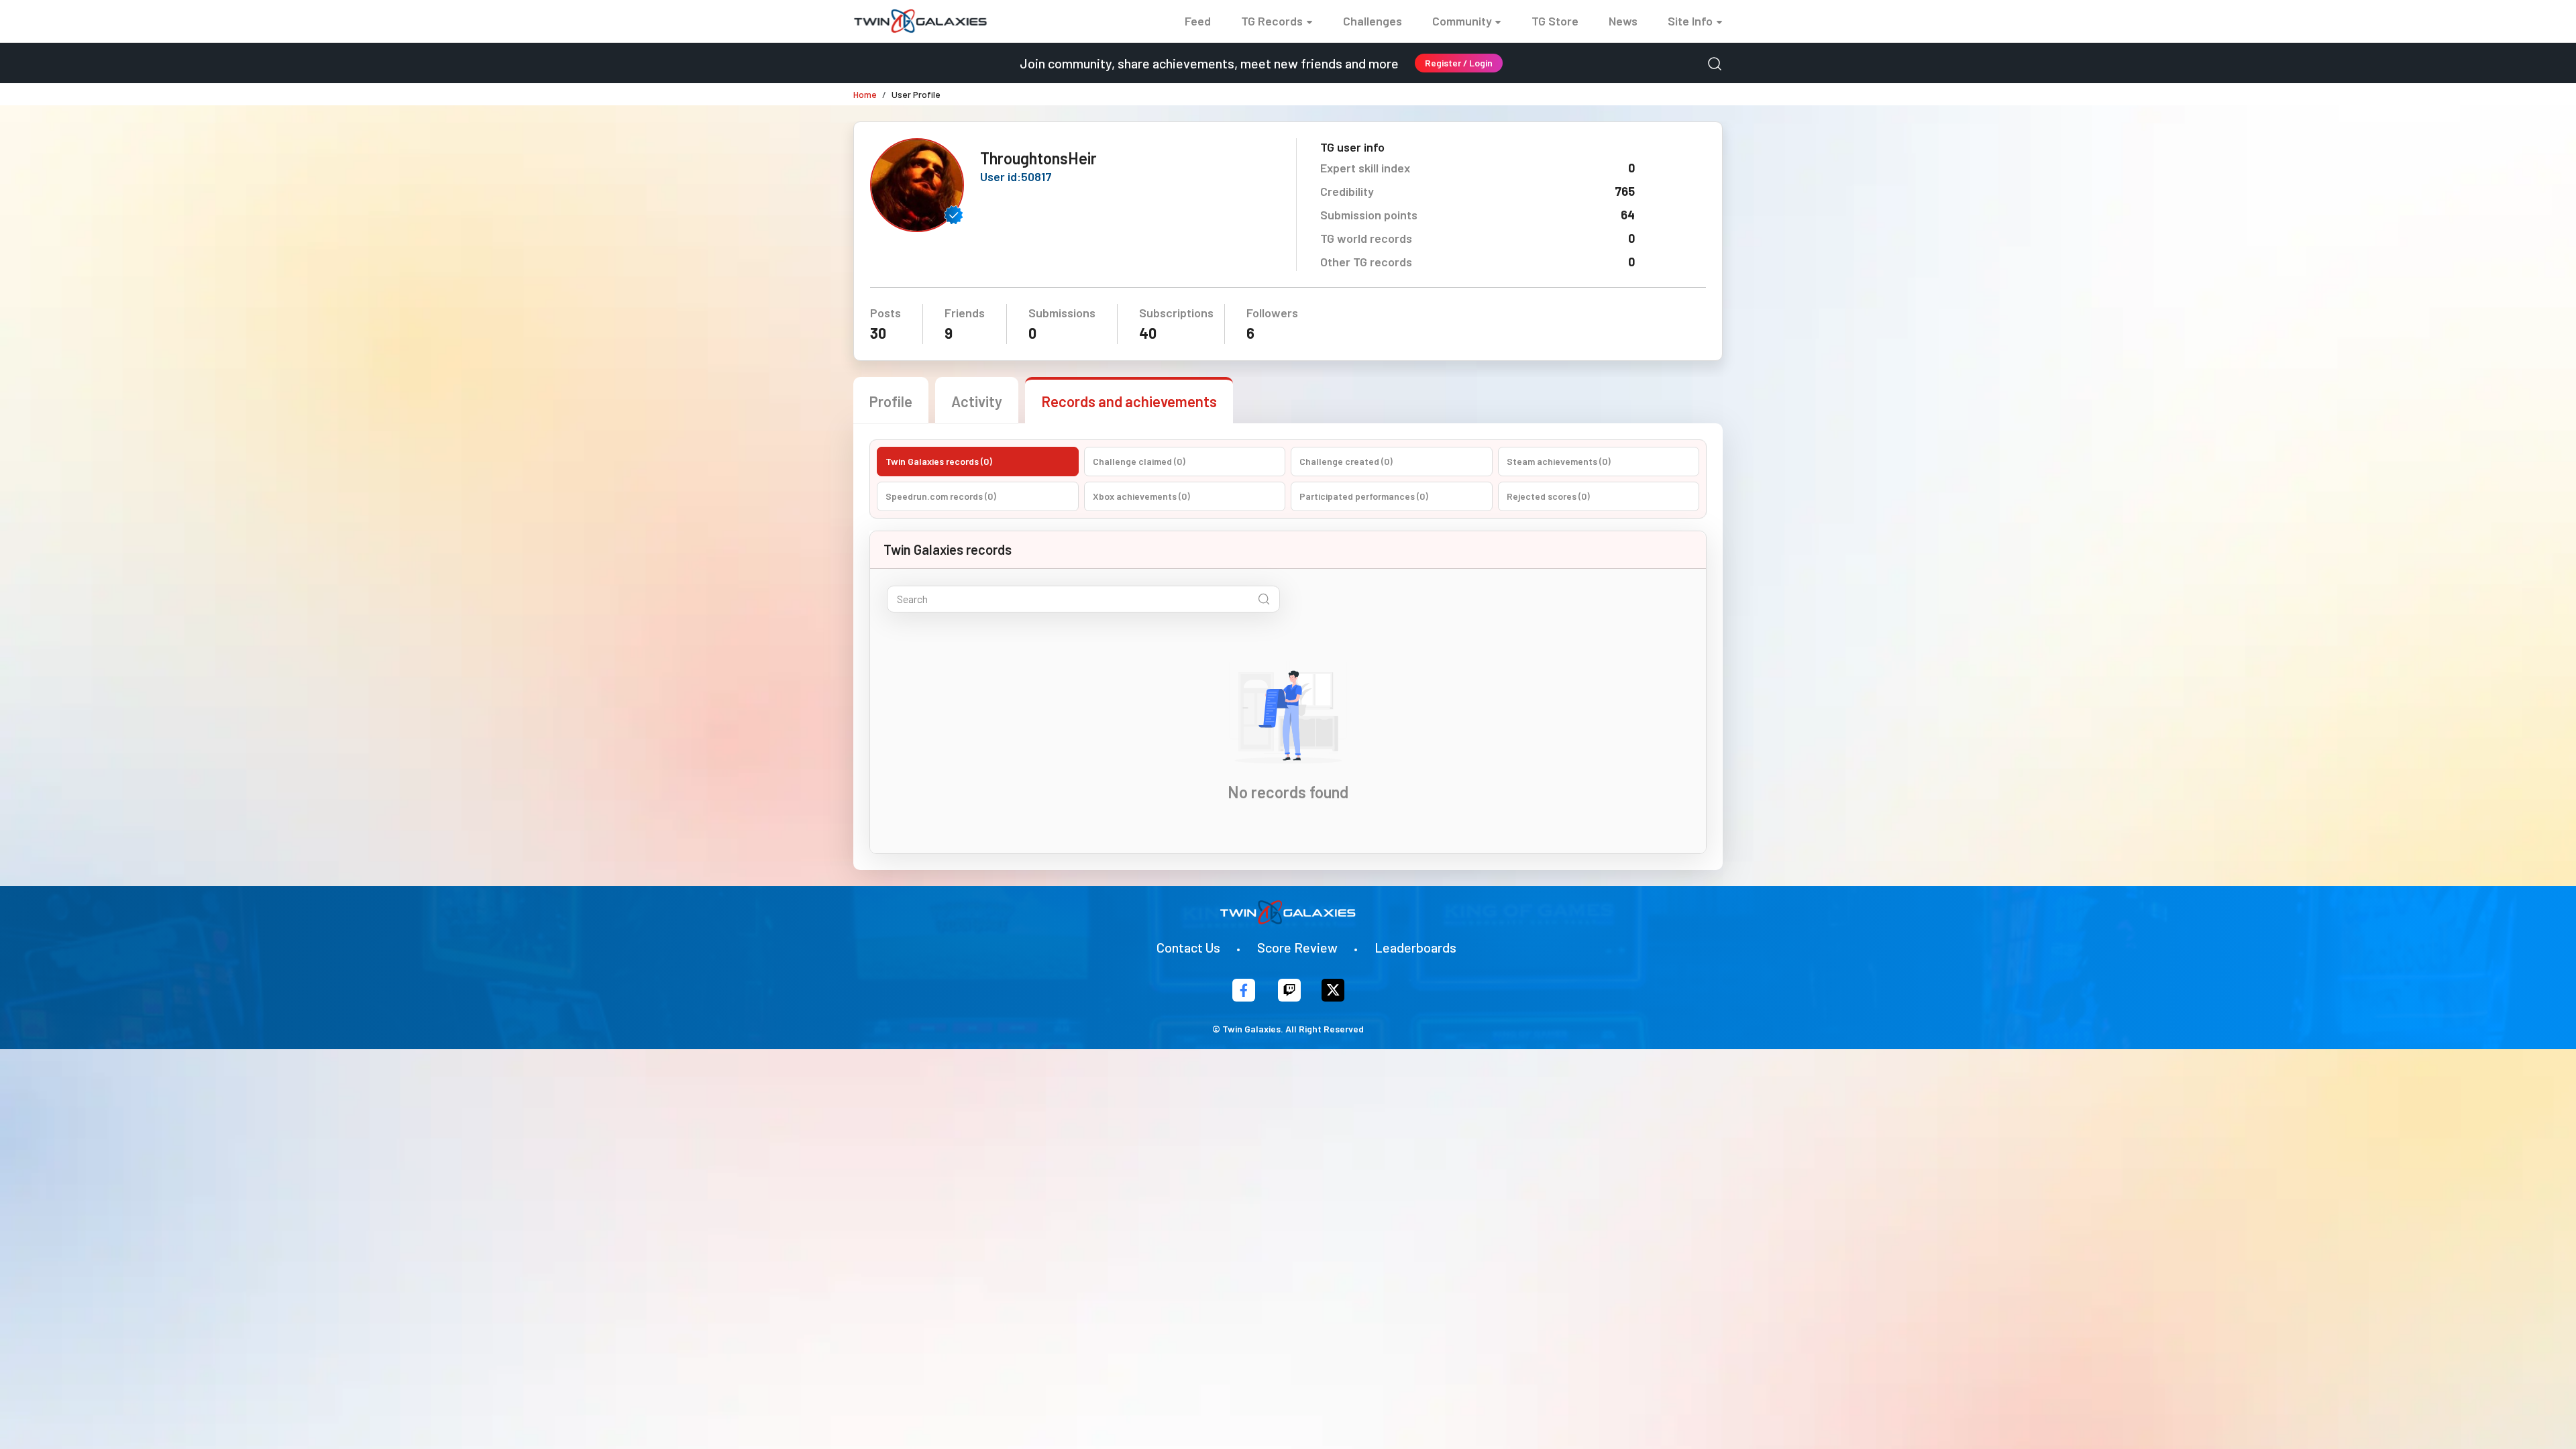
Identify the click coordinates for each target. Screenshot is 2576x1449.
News (1623, 21)
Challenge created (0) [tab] (1346, 461)
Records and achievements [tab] (1129, 401)
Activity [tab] (977, 401)
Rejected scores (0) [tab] (1548, 496)
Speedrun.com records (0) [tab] (941, 496)
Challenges (1373, 21)
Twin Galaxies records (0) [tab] (939, 461)
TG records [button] (1272, 21)
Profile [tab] (891, 401)
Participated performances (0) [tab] (1364, 496)
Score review (1297, 947)
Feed (1198, 21)
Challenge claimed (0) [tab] (1139, 461)
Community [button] (1462, 21)
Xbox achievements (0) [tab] (1141, 496)
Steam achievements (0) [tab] (1559, 461)
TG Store (1555, 21)
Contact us (1188, 947)
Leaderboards (1415, 947)
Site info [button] (1690, 21)
